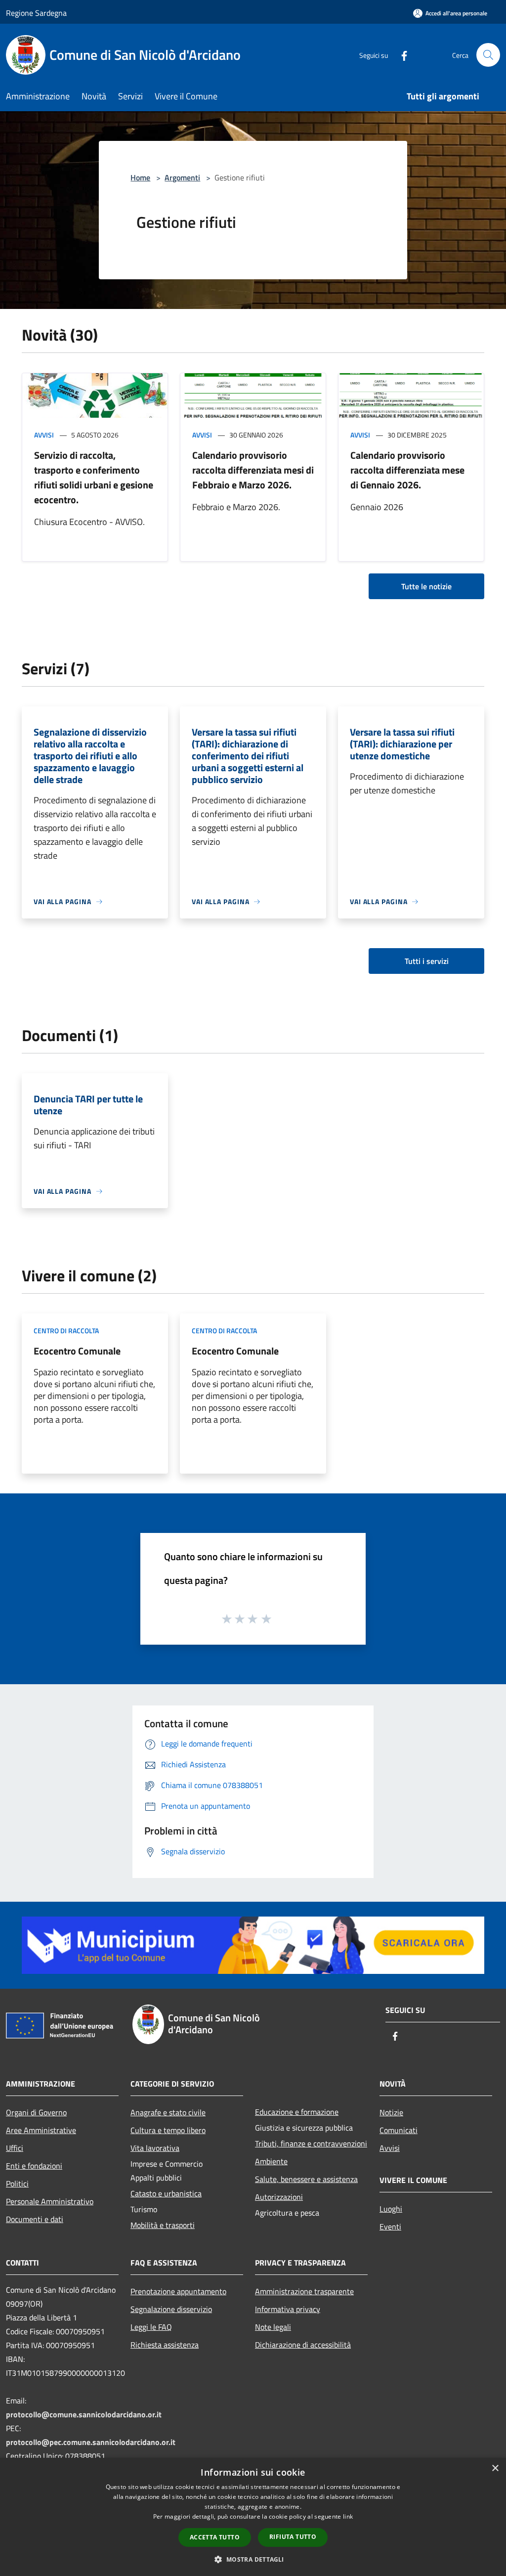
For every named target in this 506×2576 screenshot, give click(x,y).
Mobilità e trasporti (163, 2225)
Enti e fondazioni (34, 2166)
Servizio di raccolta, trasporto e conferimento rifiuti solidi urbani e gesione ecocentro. (94, 477)
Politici (17, 2183)
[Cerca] (488, 55)
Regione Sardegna (36, 13)
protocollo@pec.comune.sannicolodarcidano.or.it (91, 2442)
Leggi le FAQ (151, 2327)
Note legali (273, 2327)
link (348, 2516)
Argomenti (182, 177)
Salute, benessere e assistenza (306, 2179)
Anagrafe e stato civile (168, 2112)
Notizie (391, 2112)
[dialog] (253, 2517)
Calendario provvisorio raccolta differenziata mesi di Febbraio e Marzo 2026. (253, 470)
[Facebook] (400, 55)
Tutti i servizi (427, 961)
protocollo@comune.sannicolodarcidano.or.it (84, 2414)
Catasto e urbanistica (166, 2193)
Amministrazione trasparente (304, 2291)
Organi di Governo (36, 2112)
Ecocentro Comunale (77, 1351)
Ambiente (271, 2161)
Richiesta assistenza (165, 2345)
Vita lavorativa (155, 2148)
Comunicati (399, 2130)
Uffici (15, 2148)
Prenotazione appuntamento (178, 2291)
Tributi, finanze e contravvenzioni (311, 2143)
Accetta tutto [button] (215, 2537)
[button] (253, 2559)
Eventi (390, 2227)
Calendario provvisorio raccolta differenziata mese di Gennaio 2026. (407, 470)
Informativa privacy (288, 2309)
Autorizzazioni (279, 2197)
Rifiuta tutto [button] (293, 2537)
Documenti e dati (35, 2219)
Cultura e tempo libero (168, 2130)
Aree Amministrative (41, 2130)
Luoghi (391, 2209)
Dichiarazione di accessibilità (303, 2345)
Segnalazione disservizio (171, 2309)
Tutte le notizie (426, 586)
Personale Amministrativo (50, 2201)
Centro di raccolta (66, 1331)
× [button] (495, 2468)
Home (140, 177)
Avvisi (44, 435)
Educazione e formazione (297, 2112)
